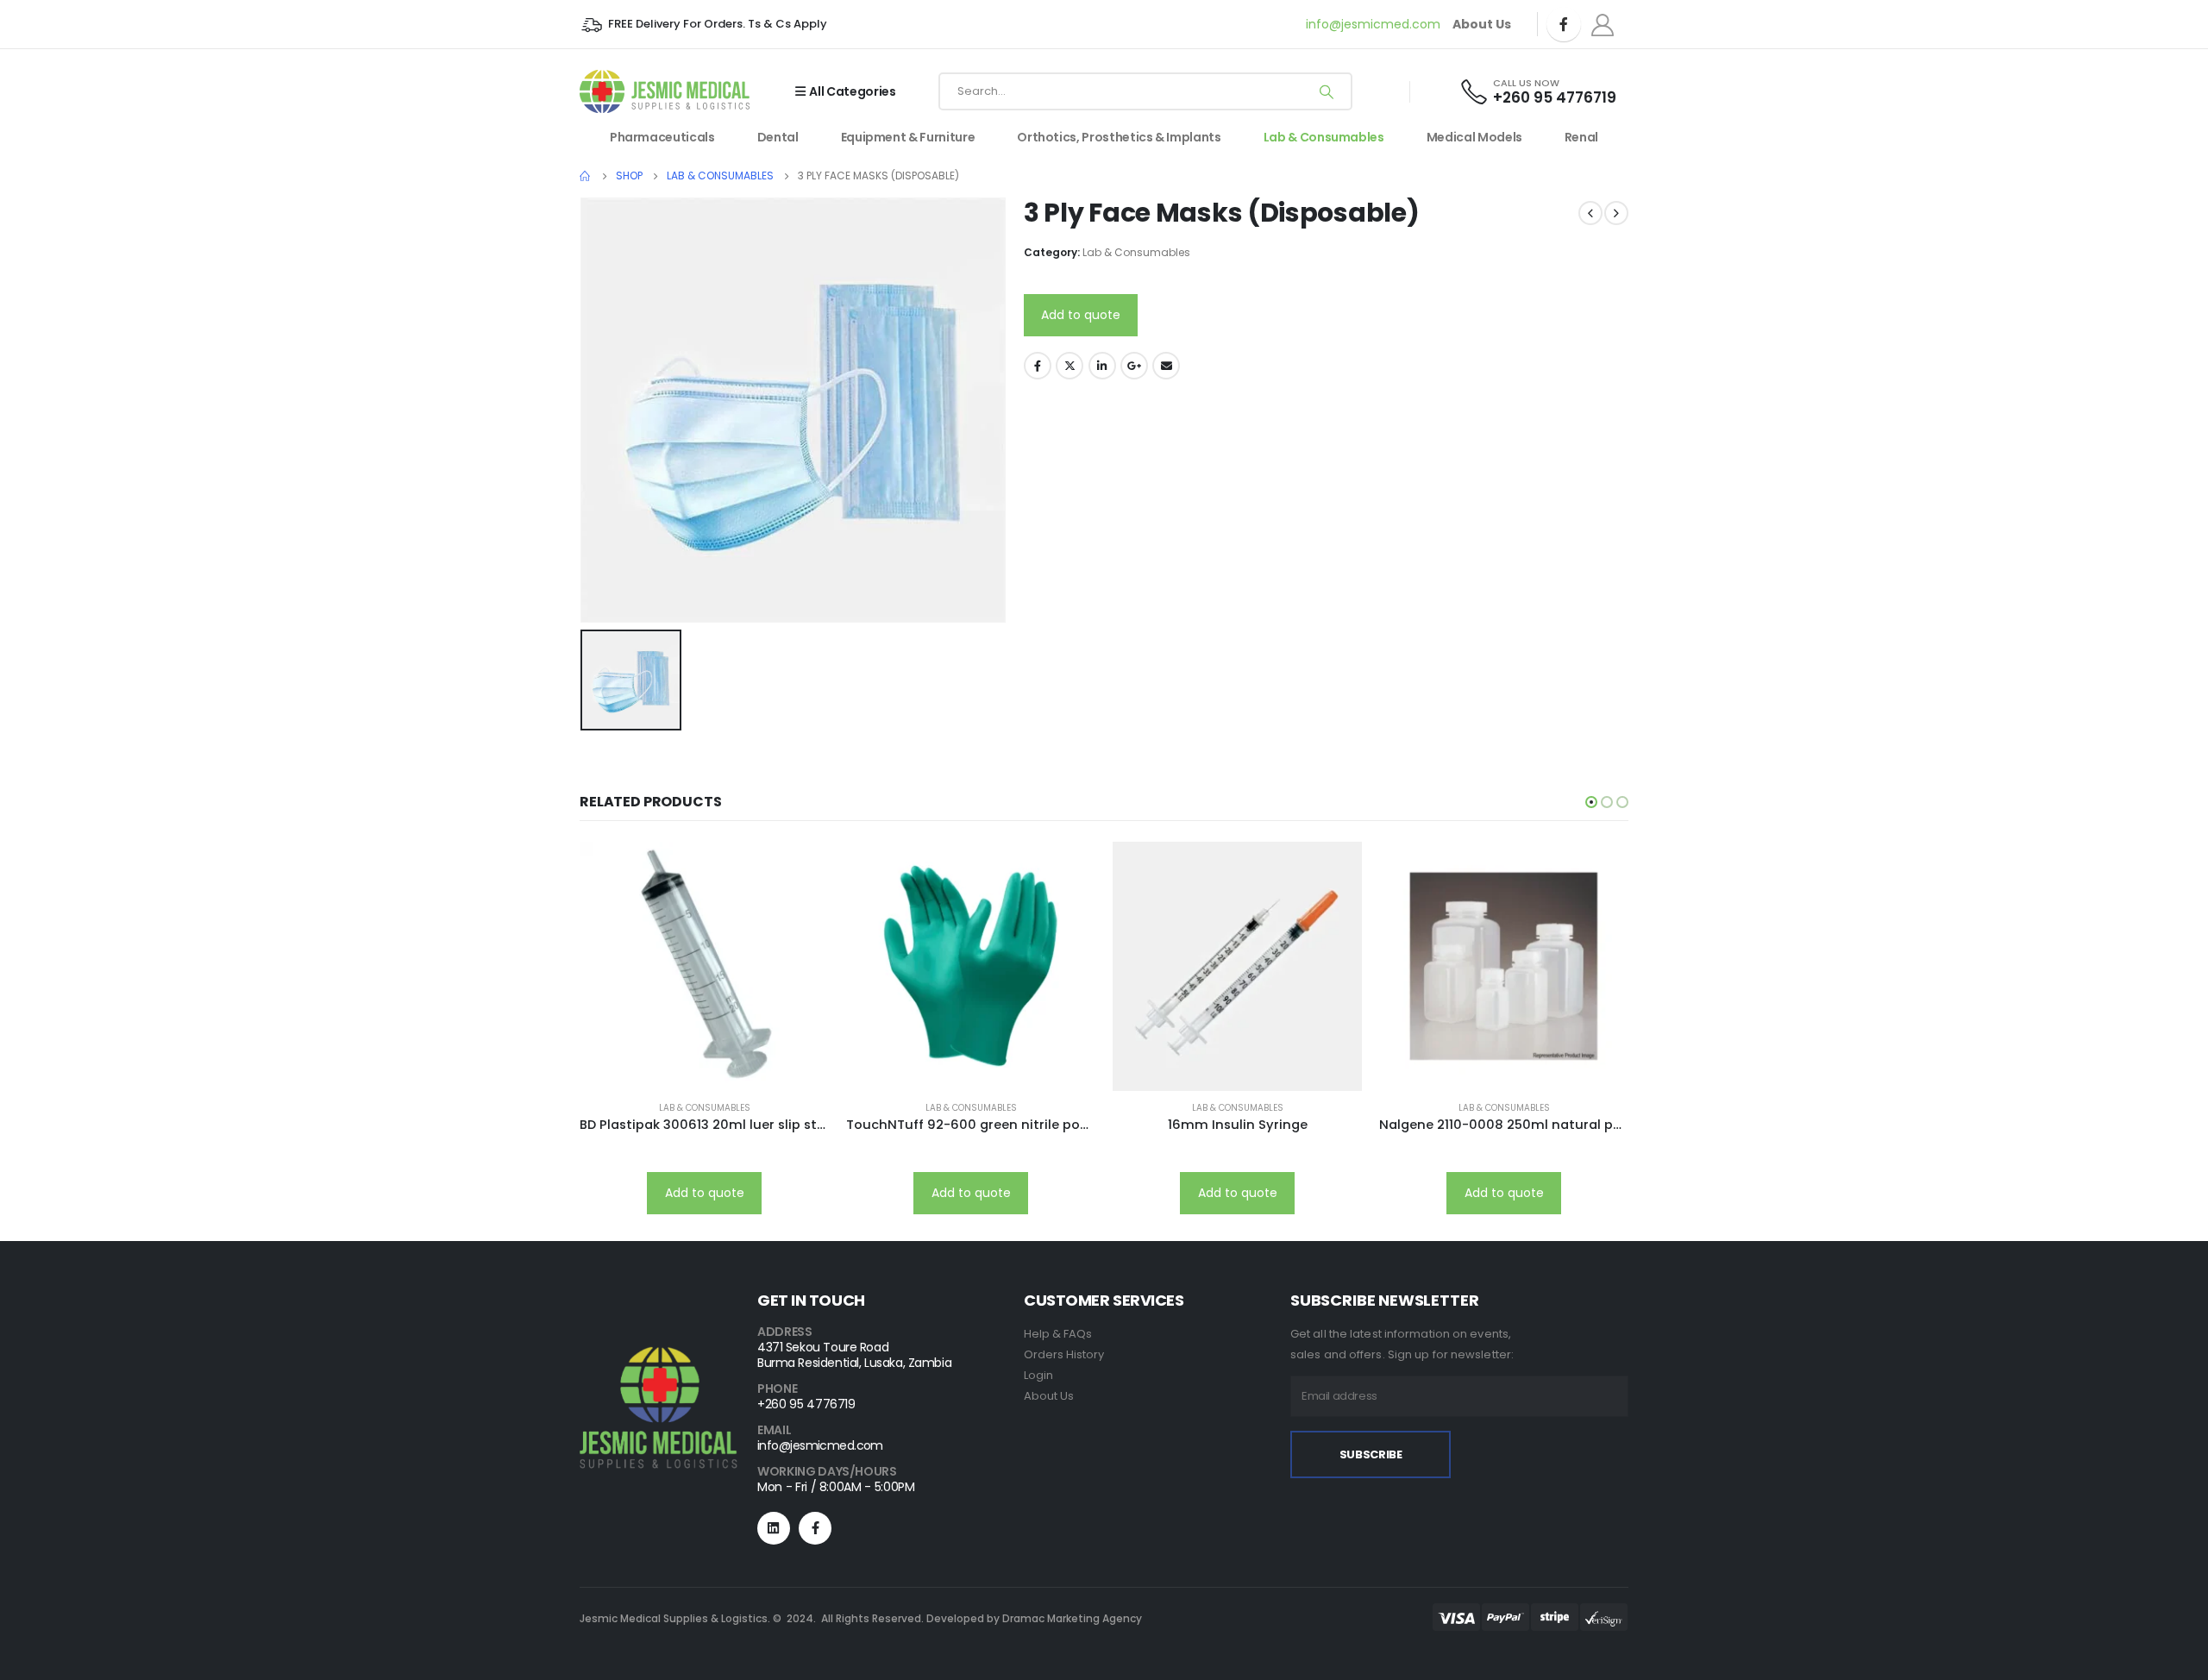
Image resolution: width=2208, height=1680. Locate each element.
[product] (704, 966)
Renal (1581, 137)
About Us (1049, 1396)
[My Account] (1603, 25)
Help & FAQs (1058, 1334)
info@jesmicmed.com (1373, 24)
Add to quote (1081, 315)
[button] (1591, 802)
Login (1038, 1375)
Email (1166, 366)
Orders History (1064, 1354)
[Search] (1327, 91)
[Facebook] (1564, 24)
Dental (778, 137)
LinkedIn (1102, 366)
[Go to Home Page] (586, 176)
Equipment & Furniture (908, 137)
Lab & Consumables (1324, 137)
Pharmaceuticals (662, 137)
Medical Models (1474, 137)
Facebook (1038, 366)
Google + (1134, 366)
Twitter (1069, 366)
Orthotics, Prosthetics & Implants (1119, 137)
